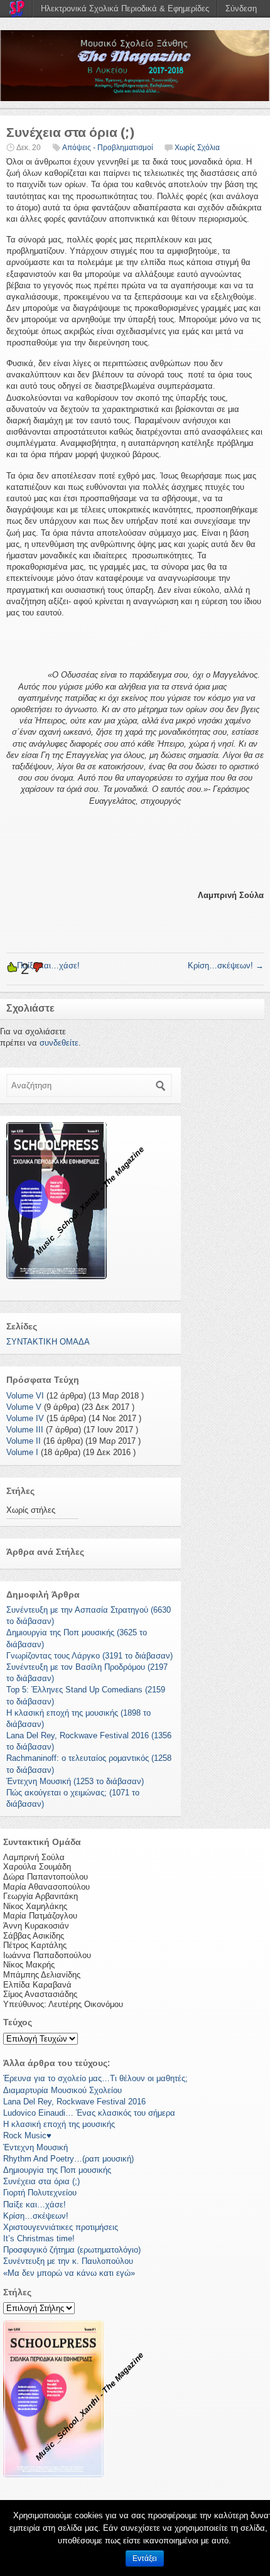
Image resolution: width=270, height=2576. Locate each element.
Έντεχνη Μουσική (35, 2147)
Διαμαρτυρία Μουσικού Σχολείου (62, 2090)
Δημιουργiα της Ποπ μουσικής (57, 2170)
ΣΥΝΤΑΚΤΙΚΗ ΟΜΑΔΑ (48, 1342)
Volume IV (25, 1418)
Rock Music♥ (27, 2135)
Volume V (24, 1407)
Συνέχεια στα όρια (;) (41, 2181)
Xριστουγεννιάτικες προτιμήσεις (61, 2227)
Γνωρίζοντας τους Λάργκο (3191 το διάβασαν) (89, 1656)
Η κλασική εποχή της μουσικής (59, 2124)
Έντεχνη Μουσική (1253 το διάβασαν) (75, 1781)
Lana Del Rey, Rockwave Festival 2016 (74, 2102)
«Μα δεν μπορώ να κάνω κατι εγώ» (69, 2273)
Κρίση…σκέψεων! (226, 966)
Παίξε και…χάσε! (35, 2205)
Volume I (22, 1452)
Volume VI (25, 1396)
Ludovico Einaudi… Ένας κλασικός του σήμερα (89, 2113)
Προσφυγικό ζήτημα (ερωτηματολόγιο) (72, 2250)
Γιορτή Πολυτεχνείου (40, 2193)
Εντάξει (145, 2558)
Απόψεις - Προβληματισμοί (108, 148)
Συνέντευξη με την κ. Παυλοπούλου (68, 2261)
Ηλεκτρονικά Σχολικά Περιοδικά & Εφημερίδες (125, 8)
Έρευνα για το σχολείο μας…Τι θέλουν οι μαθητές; (95, 2078)
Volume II (24, 1441)
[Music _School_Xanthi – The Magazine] (135, 66)
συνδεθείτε (59, 1043)
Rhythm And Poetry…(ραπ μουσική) (68, 2159)
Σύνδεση (241, 8)
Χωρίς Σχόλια (197, 148)
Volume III (25, 1430)
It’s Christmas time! (39, 2238)
